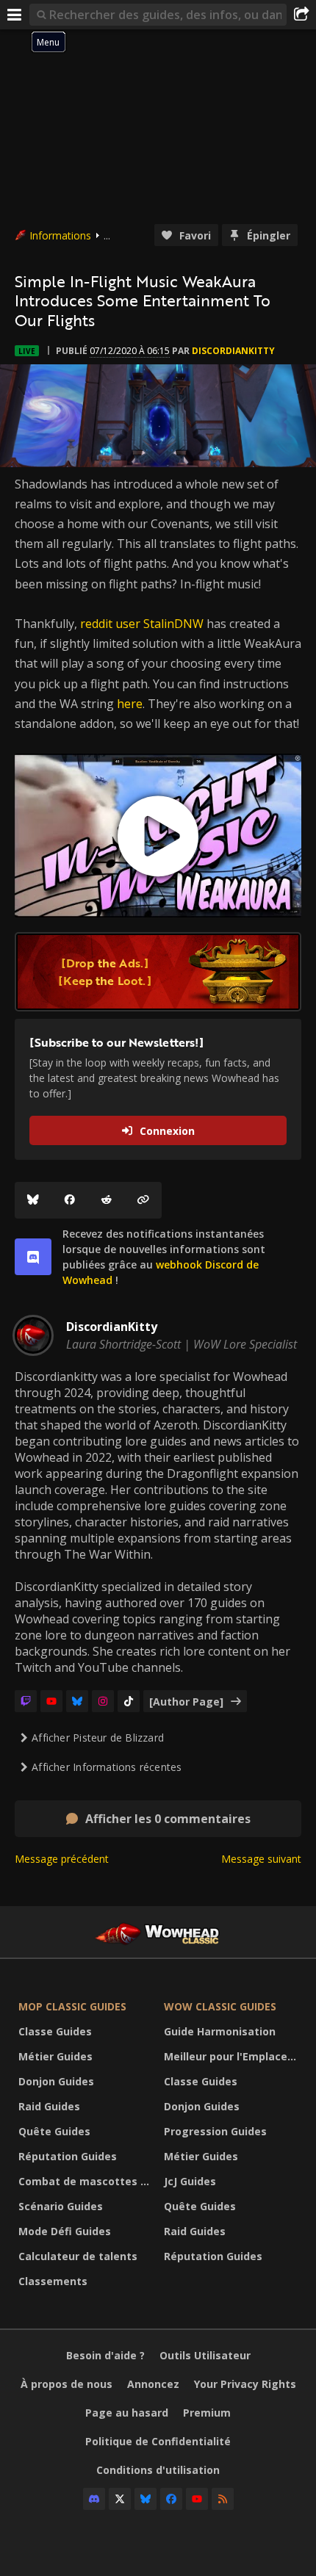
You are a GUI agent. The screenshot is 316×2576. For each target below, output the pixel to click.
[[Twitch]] (26, 1701)
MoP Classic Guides (72, 2006)
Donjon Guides (56, 2081)
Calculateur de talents (78, 2256)
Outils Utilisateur (205, 2355)
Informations (60, 235)
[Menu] (15, 15)
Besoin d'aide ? (105, 2355)
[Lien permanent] (143, 1200)
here (130, 704)
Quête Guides (54, 2131)
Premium (207, 2413)
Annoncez (153, 2384)
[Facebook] (70, 1200)
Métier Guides (55, 2056)
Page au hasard (127, 2413)
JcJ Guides (190, 2181)
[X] (120, 2499)
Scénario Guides (61, 2206)
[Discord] (94, 2499)
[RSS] (223, 2499)
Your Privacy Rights (245, 2384)
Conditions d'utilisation (158, 2470)
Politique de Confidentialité (158, 2441)
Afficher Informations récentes (107, 1767)
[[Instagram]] (103, 1701)
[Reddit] (107, 1200)
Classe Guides (55, 2031)
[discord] (33, 1257)
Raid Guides (49, 2106)
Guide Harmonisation (220, 2031)
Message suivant (261, 1859)
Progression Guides (215, 2131)
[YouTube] (51, 1701)
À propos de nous (67, 2384)
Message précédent (62, 1859)
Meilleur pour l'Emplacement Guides (233, 2056)
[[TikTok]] (129, 1701)
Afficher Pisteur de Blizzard (98, 1738)
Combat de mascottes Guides (87, 2181)
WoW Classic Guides (220, 2006)
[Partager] (301, 15)
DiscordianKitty (233, 351)
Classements (53, 2281)
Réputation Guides (68, 2156)
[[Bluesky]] (33, 1200)
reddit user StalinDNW (142, 624)
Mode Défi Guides (65, 2231)
